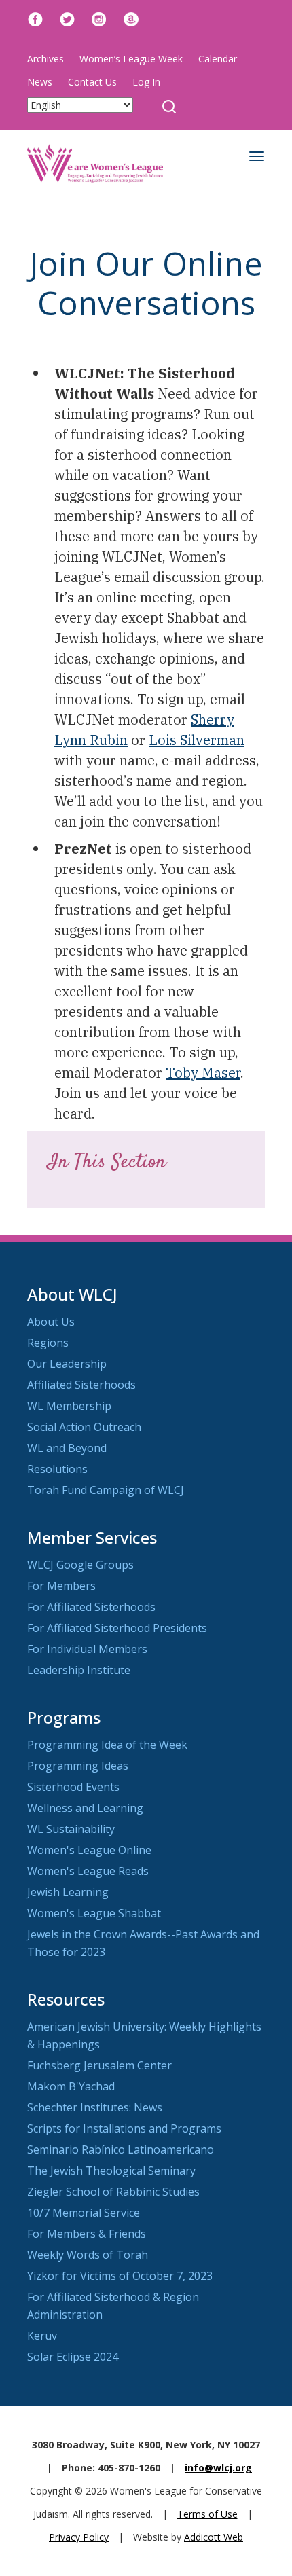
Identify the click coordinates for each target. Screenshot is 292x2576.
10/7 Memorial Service (84, 2213)
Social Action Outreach (84, 1427)
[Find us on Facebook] (35, 18)
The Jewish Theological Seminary (111, 2171)
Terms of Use (207, 2514)
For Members (61, 1586)
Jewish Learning (68, 1892)
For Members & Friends (87, 2234)
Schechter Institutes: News (95, 2107)
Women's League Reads (88, 1871)
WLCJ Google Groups (80, 1565)
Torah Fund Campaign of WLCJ (106, 1490)
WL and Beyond (67, 1448)
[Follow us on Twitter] (67, 18)
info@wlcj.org (218, 2468)
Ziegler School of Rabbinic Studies (113, 2192)
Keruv (42, 2336)
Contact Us (92, 82)
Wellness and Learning (85, 1808)
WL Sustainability (71, 1829)
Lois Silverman (197, 740)
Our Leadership (67, 1364)
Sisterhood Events (73, 1787)
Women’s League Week (131, 59)
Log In (146, 82)
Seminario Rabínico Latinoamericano (121, 2149)
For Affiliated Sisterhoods (91, 1607)
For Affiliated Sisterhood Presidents (117, 1628)
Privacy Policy (79, 2537)
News (40, 82)
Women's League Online (89, 1850)
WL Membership (69, 1406)
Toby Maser (203, 1073)
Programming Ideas (78, 1766)
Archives (45, 59)
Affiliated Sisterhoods (81, 1385)
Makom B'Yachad (71, 2086)
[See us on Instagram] (99, 18)
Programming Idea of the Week (107, 1745)
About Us (51, 1322)
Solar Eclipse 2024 (73, 2357)
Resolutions (57, 1469)
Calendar (218, 59)
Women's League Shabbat (94, 1913)
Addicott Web (214, 2537)
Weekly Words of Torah (88, 2255)
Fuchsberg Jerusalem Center (99, 2065)
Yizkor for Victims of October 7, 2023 (120, 2276)
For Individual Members (87, 1649)
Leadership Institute (79, 1670)
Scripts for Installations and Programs (124, 2128)
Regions (48, 1343)
